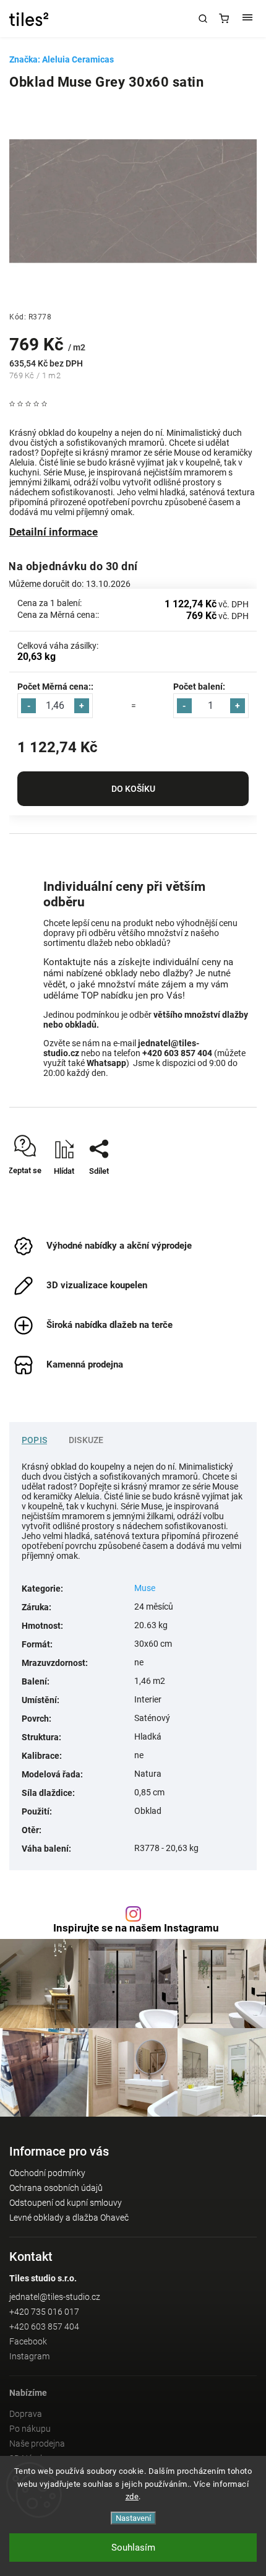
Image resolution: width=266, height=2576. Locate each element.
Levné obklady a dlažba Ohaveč (69, 2218)
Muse (145, 1588)
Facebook (28, 2341)
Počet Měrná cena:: (55, 687)
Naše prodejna (37, 2444)
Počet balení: (199, 687)
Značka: (62, 59)
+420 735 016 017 (44, 2312)
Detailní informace (54, 532)
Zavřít (229, 1193)
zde (132, 2496)
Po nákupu (30, 2429)
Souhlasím (133, 2548)
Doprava (26, 2414)
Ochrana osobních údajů (56, 2188)
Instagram (29, 2356)
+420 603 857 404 (44, 2327)
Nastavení (133, 2518)
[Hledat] (203, 19)
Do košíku (133, 789)
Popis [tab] (34, 1440)
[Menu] (247, 19)
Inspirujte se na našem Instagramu (136, 1928)
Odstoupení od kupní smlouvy (66, 2203)
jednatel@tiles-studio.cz (55, 2297)
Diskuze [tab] (86, 1440)
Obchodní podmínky (47, 2173)
